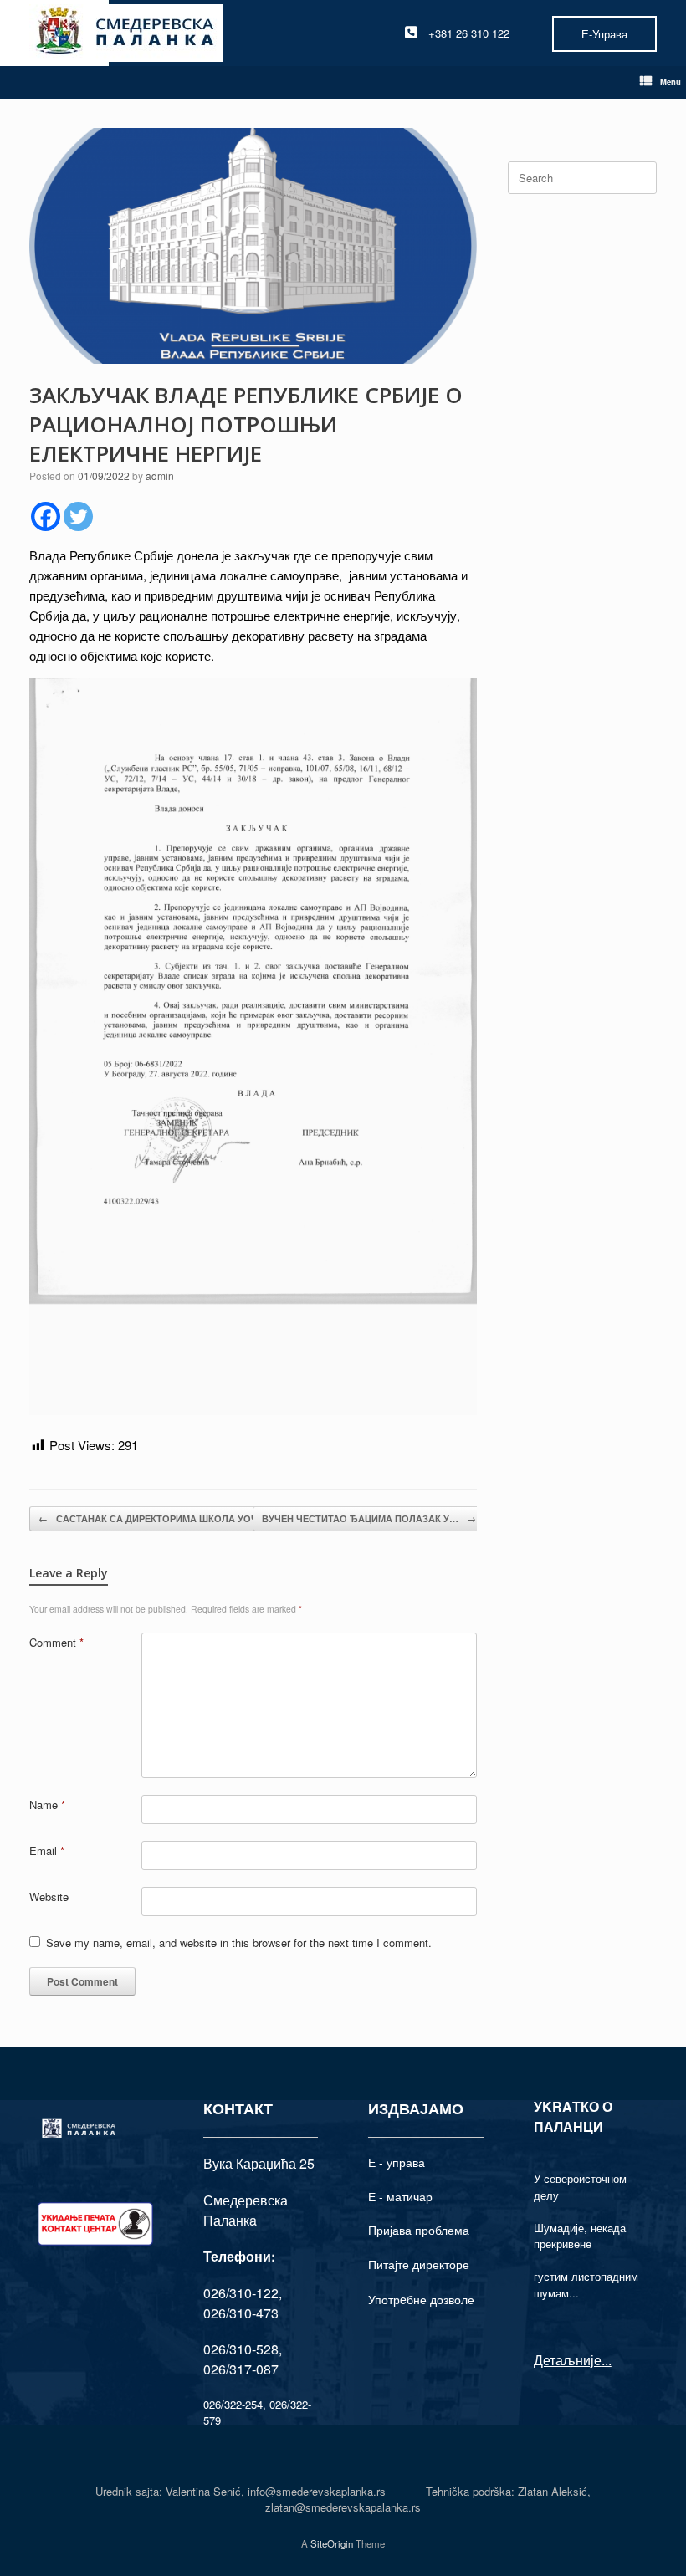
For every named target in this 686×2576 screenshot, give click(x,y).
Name (47, 1804)
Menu (671, 82)
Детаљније (568, 2360)
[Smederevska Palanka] (126, 33)
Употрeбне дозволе (421, 2299)
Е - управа (397, 2162)
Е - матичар (400, 2196)
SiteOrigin (332, 2543)
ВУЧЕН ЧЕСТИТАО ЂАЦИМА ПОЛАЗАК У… (369, 1518)
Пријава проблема (419, 2230)
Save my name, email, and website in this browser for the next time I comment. (239, 1942)
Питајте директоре (419, 2264)
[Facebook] (46, 516)
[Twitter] (78, 516)
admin (160, 475)
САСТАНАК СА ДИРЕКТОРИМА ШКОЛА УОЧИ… (156, 1518)
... (607, 2360)
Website (49, 1896)
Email (47, 1850)
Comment (56, 1642)
